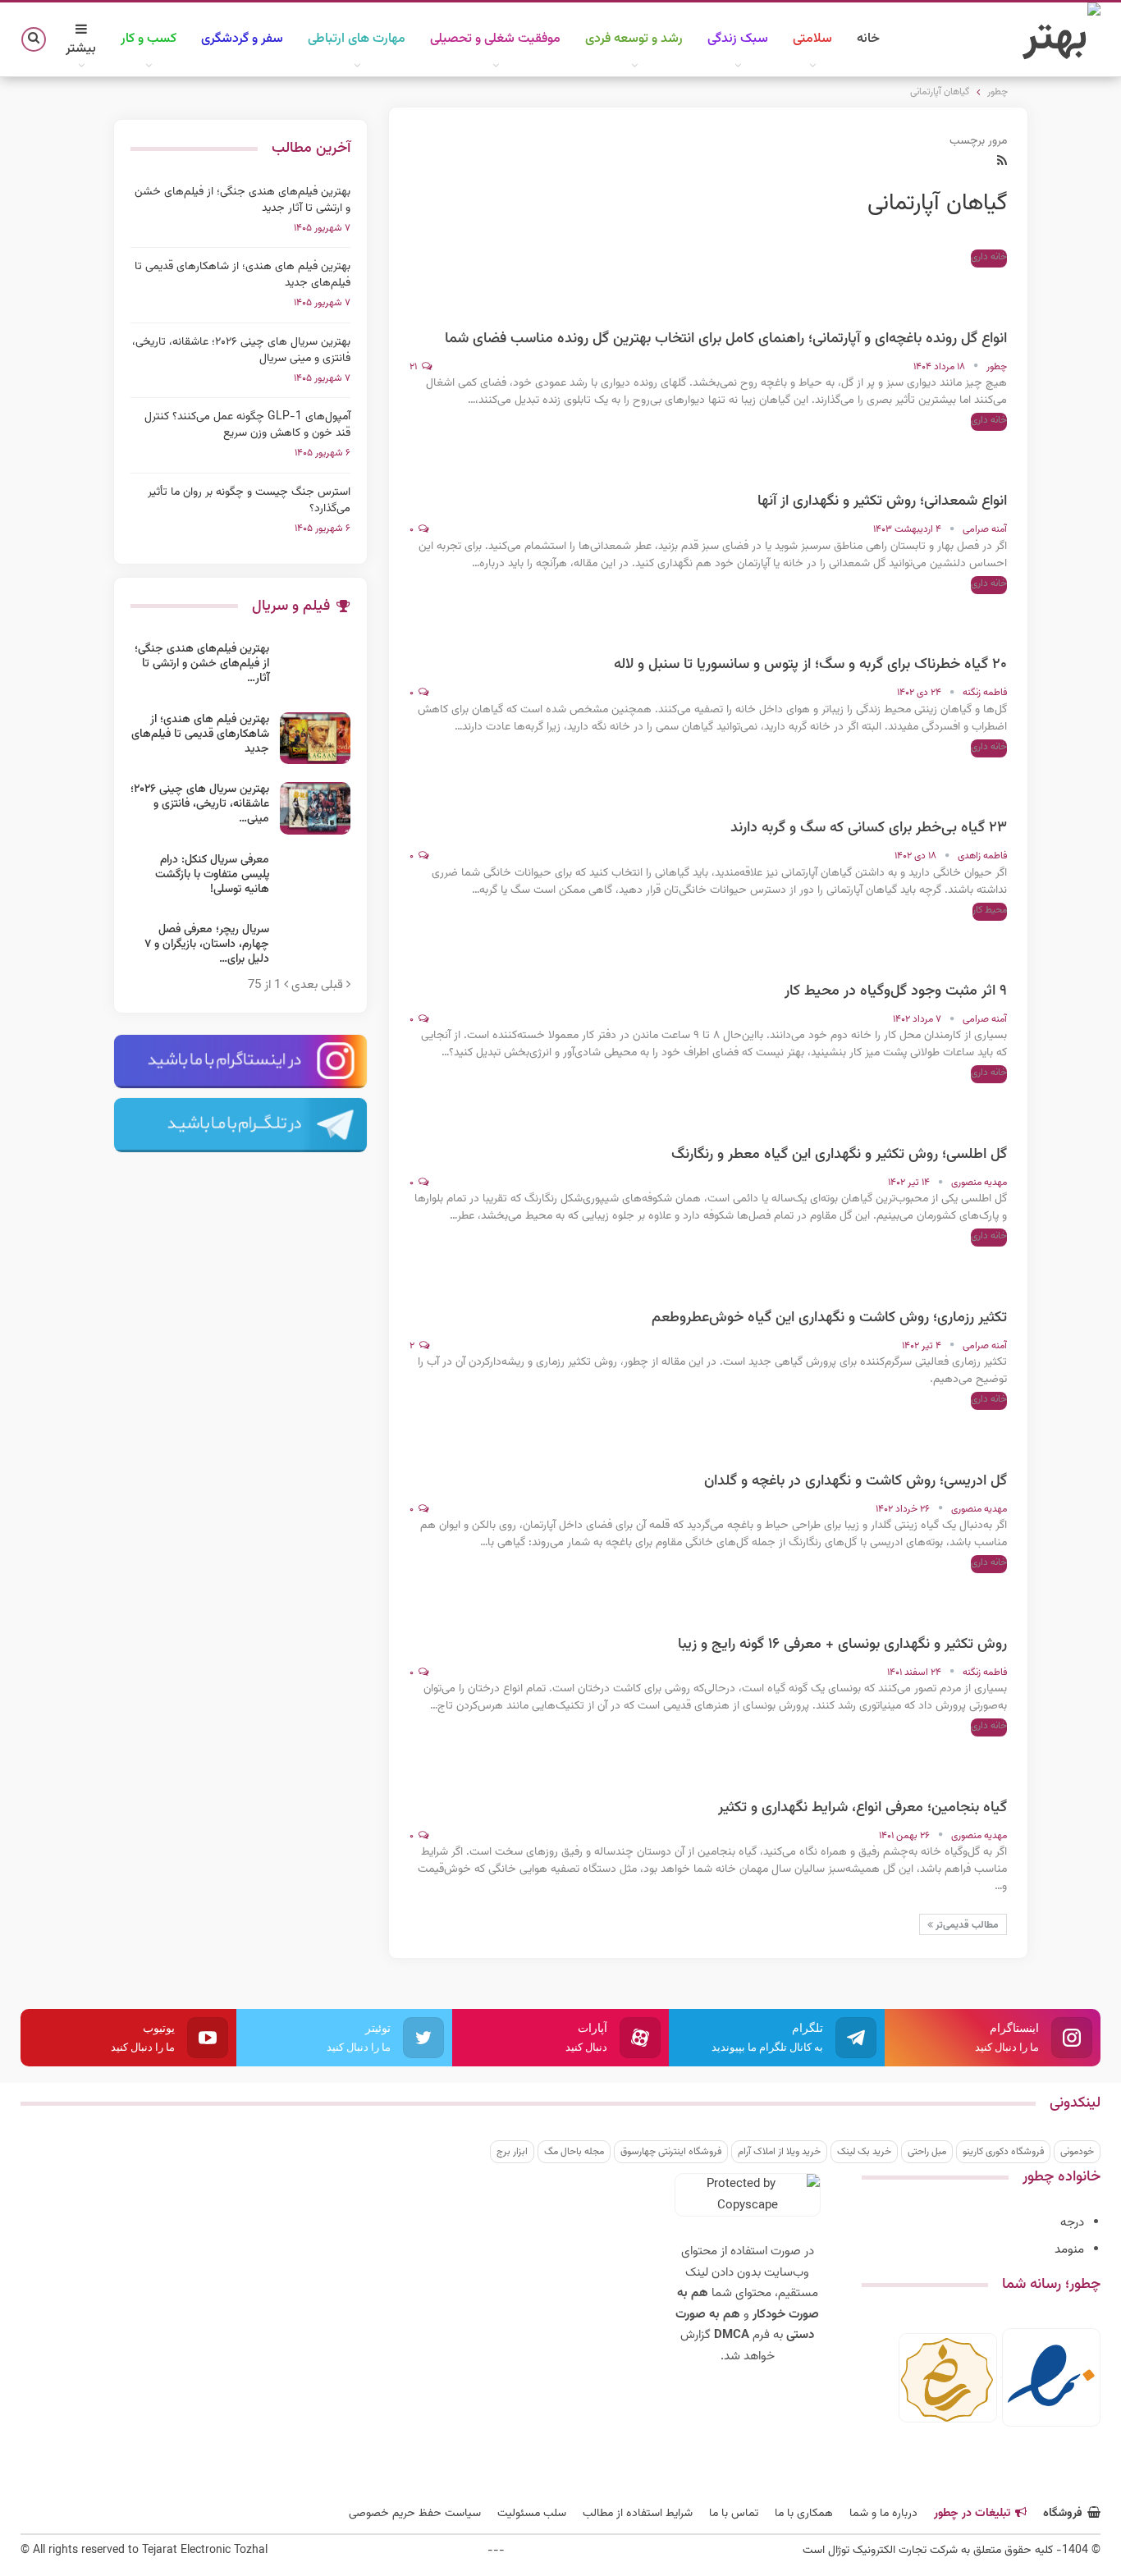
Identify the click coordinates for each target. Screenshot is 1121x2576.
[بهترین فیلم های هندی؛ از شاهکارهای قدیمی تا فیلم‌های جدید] (315, 739)
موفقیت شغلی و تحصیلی (495, 39)
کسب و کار (149, 39)
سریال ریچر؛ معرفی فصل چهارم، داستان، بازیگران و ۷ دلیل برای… (207, 945)
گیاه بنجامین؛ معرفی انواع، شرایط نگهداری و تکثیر (862, 1808)
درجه (1072, 2223)
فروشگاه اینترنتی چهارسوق (671, 2152)
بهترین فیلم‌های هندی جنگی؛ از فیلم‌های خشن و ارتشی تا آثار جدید (243, 200)
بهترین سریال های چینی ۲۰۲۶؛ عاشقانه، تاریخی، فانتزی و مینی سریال (241, 350)
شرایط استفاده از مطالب (638, 2514)
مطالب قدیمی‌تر (966, 1925)
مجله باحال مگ (574, 2152)
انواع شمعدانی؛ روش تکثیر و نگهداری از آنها (882, 501)
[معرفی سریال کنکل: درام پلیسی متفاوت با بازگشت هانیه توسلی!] (315, 879)
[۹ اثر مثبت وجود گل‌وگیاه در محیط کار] (974, 943)
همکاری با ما (804, 2514)
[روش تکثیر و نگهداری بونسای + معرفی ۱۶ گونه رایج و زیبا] (974, 1596)
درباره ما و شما (883, 2514)
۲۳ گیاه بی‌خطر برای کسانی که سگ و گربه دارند (869, 828)
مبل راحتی (927, 2152)
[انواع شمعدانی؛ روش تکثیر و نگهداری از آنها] (974, 453)
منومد (1069, 2250)
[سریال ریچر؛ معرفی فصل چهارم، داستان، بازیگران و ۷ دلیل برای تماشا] (315, 949)
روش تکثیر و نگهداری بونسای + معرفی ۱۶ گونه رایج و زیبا (842, 1645)
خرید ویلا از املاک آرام (779, 2152)
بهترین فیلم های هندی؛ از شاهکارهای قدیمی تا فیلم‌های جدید (243, 275)
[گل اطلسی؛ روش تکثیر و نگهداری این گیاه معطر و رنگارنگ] (974, 1106)
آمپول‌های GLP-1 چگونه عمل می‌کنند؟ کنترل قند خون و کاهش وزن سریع (247, 425)
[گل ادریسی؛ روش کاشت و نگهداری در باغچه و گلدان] (974, 1433)
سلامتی (812, 39)
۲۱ (414, 367)
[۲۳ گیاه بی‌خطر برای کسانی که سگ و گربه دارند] (974, 780)
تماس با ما (734, 2514)
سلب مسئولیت (532, 2514)
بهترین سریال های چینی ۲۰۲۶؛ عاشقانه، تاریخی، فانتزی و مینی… (200, 804)
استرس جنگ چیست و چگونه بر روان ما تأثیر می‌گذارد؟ (249, 501)
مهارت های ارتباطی (357, 39)
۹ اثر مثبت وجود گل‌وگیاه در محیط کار (896, 991)
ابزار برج (512, 2152)
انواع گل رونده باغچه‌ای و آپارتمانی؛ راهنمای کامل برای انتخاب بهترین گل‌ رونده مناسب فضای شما (726, 339)
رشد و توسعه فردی (634, 39)
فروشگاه (1063, 2514)
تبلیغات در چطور (972, 2514)
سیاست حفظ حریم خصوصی (415, 2514)
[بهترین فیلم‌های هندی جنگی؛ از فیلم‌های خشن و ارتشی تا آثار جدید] (315, 668)
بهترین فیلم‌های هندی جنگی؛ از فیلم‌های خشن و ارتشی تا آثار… (202, 664)
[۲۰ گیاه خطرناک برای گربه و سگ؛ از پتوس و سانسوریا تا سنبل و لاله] (974, 616)
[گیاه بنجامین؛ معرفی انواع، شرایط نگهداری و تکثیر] (974, 1759)
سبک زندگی (738, 39)
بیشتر (81, 49)
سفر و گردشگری (242, 39)
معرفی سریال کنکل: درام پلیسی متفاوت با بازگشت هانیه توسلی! (212, 875)
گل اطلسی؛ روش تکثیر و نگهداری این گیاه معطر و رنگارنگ (839, 1155)
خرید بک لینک (864, 2152)
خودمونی (1077, 2152)
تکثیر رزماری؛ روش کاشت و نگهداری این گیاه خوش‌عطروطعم (829, 1318)
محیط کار (990, 910)
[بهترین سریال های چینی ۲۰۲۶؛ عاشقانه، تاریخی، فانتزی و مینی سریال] (315, 808)
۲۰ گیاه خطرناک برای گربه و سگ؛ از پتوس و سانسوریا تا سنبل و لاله (810, 665)
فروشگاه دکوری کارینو (1003, 2152)
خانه (868, 39)
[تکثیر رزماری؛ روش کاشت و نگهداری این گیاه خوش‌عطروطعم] (974, 1270)
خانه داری (989, 257)
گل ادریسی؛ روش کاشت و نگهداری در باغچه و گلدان (856, 1481)
